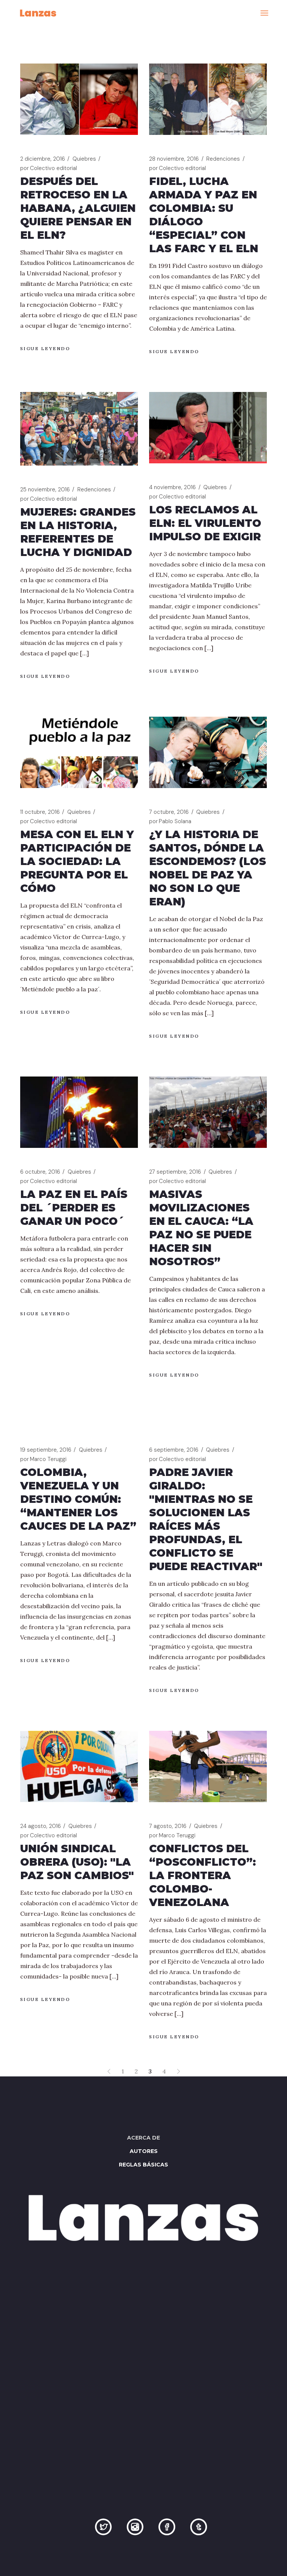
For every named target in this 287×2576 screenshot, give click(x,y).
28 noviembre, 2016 (174, 159)
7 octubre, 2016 (169, 812)
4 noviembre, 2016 (172, 487)
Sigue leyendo (45, 348)
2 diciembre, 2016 (43, 159)
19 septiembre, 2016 (46, 1450)
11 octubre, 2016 (40, 812)
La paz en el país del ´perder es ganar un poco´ (74, 1208)
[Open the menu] (264, 13)
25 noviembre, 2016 (45, 489)
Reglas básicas (143, 2165)
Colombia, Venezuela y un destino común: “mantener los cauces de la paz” (78, 1499)
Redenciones (223, 159)
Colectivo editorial (49, 168)
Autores (144, 2151)
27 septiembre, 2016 (175, 1172)
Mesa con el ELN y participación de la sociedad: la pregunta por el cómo (77, 861)
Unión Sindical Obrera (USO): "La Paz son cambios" (77, 1862)
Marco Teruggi (43, 1459)
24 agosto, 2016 (41, 1826)
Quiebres (84, 159)
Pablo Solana (170, 821)
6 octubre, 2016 (40, 1172)
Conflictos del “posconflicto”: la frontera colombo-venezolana (203, 1875)
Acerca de (143, 2138)
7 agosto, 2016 (168, 1826)
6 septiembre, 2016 (174, 1450)
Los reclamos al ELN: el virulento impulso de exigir (205, 523)
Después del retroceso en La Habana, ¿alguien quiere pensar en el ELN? (78, 208)
